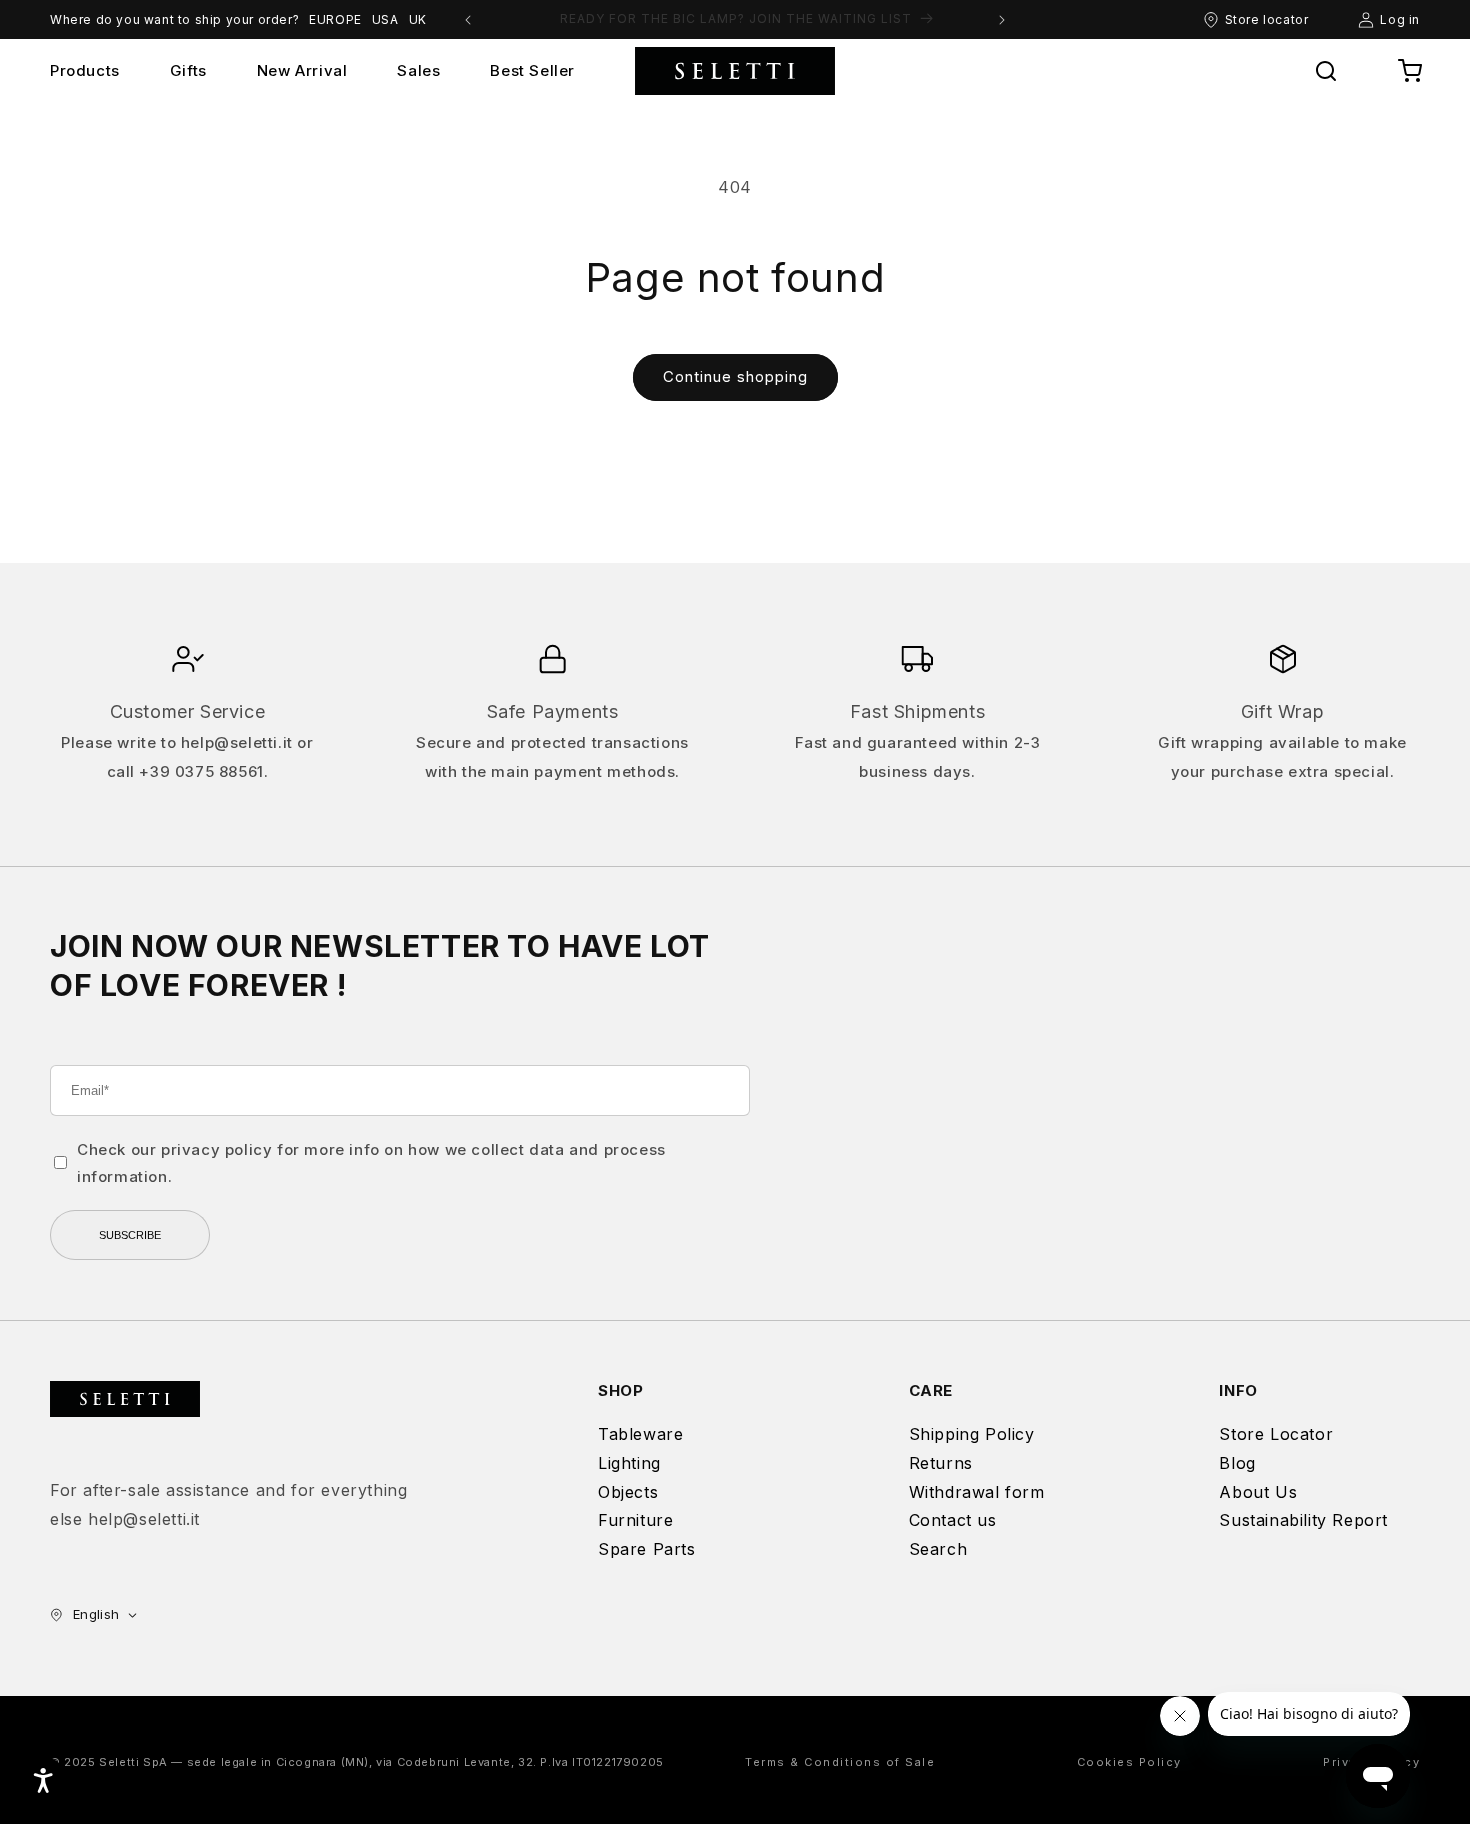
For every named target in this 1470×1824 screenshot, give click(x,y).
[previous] (468, 20)
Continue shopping (735, 376)
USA (385, 19)
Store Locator (1276, 1434)
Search (938, 1549)
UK (418, 19)
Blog (1237, 1463)
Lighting (629, 1463)
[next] (1002, 20)
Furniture (635, 1520)
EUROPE (335, 19)
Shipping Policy (972, 1434)
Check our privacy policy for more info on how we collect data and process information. (371, 1163)
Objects (628, 1492)
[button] (1326, 71)
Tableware (640, 1434)
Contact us (953, 1520)
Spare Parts (647, 1549)
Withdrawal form (977, 1492)
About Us (1258, 1492)
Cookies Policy (1129, 1762)
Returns (941, 1463)
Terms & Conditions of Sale (840, 1762)
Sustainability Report (1303, 1520)
